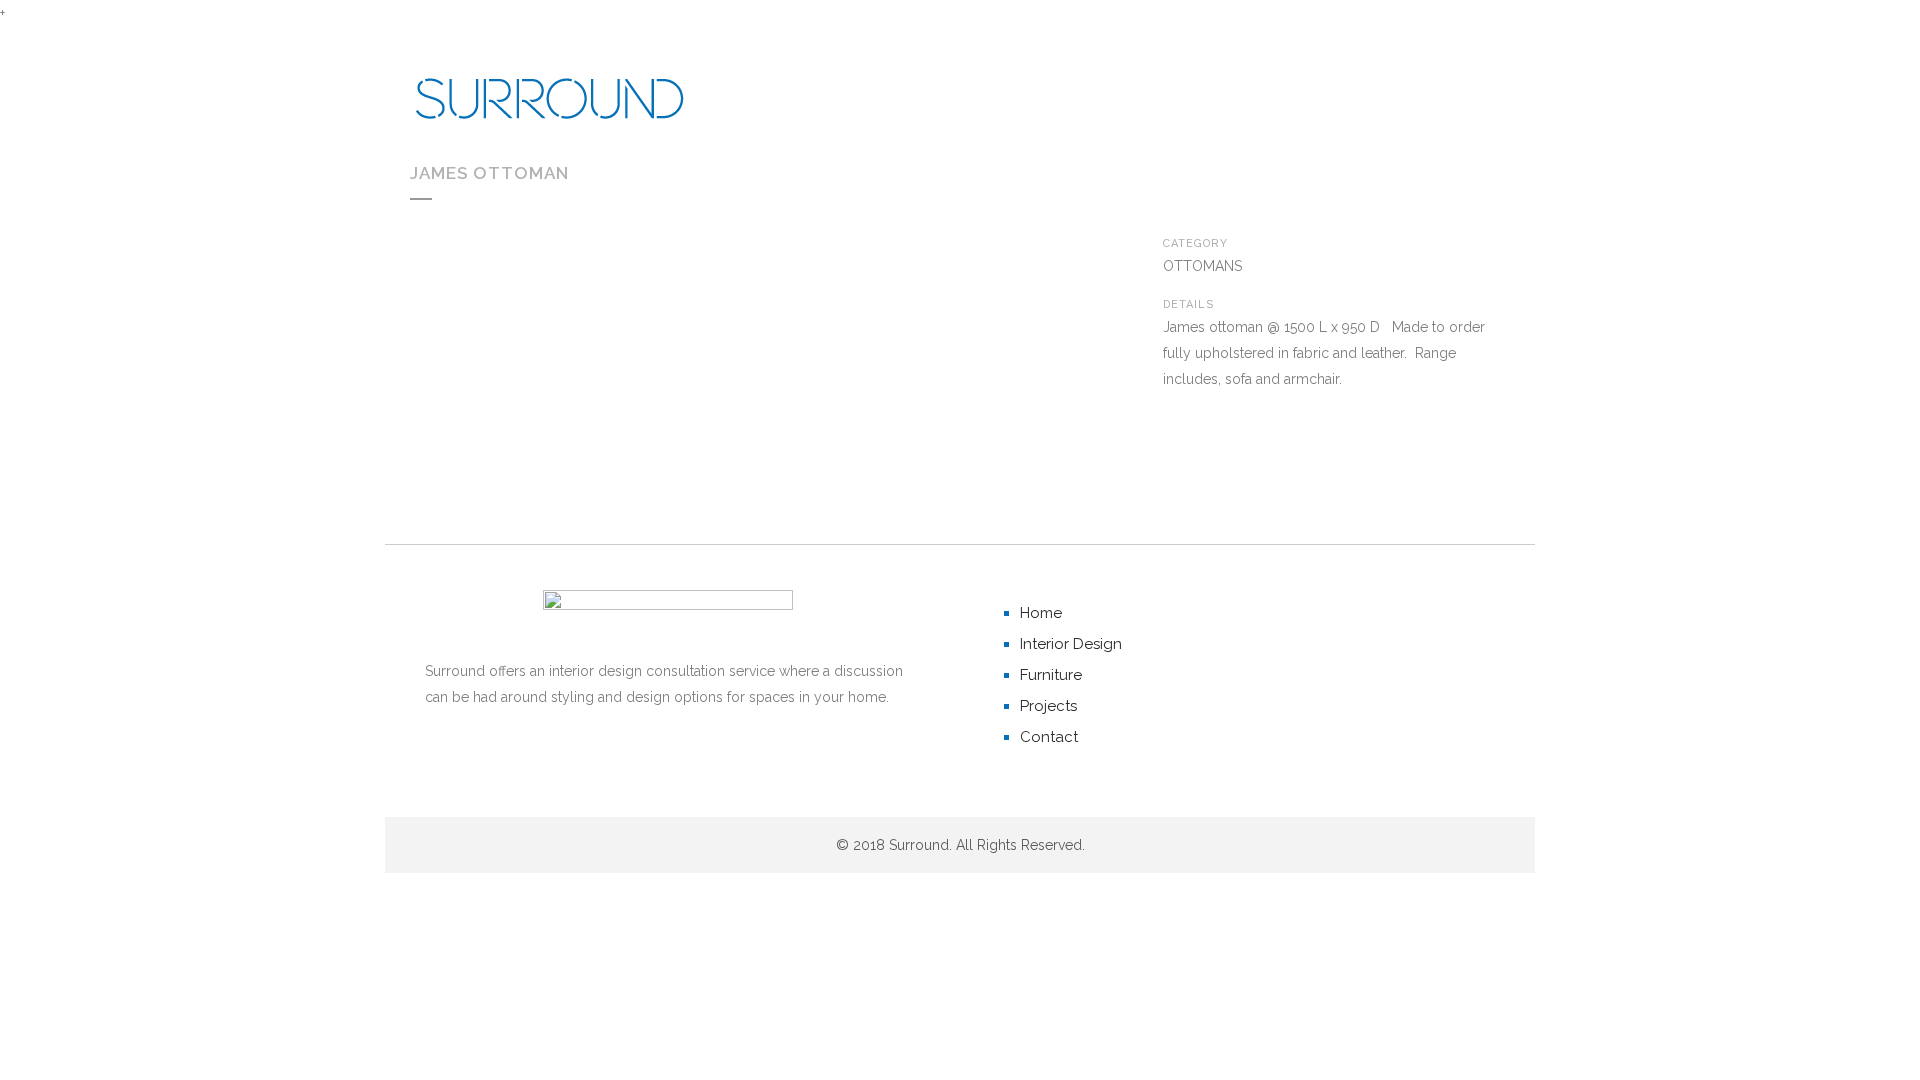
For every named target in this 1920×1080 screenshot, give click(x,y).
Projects (1048, 706)
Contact (1049, 737)
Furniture (1051, 675)
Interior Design (1071, 644)
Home (1041, 613)
